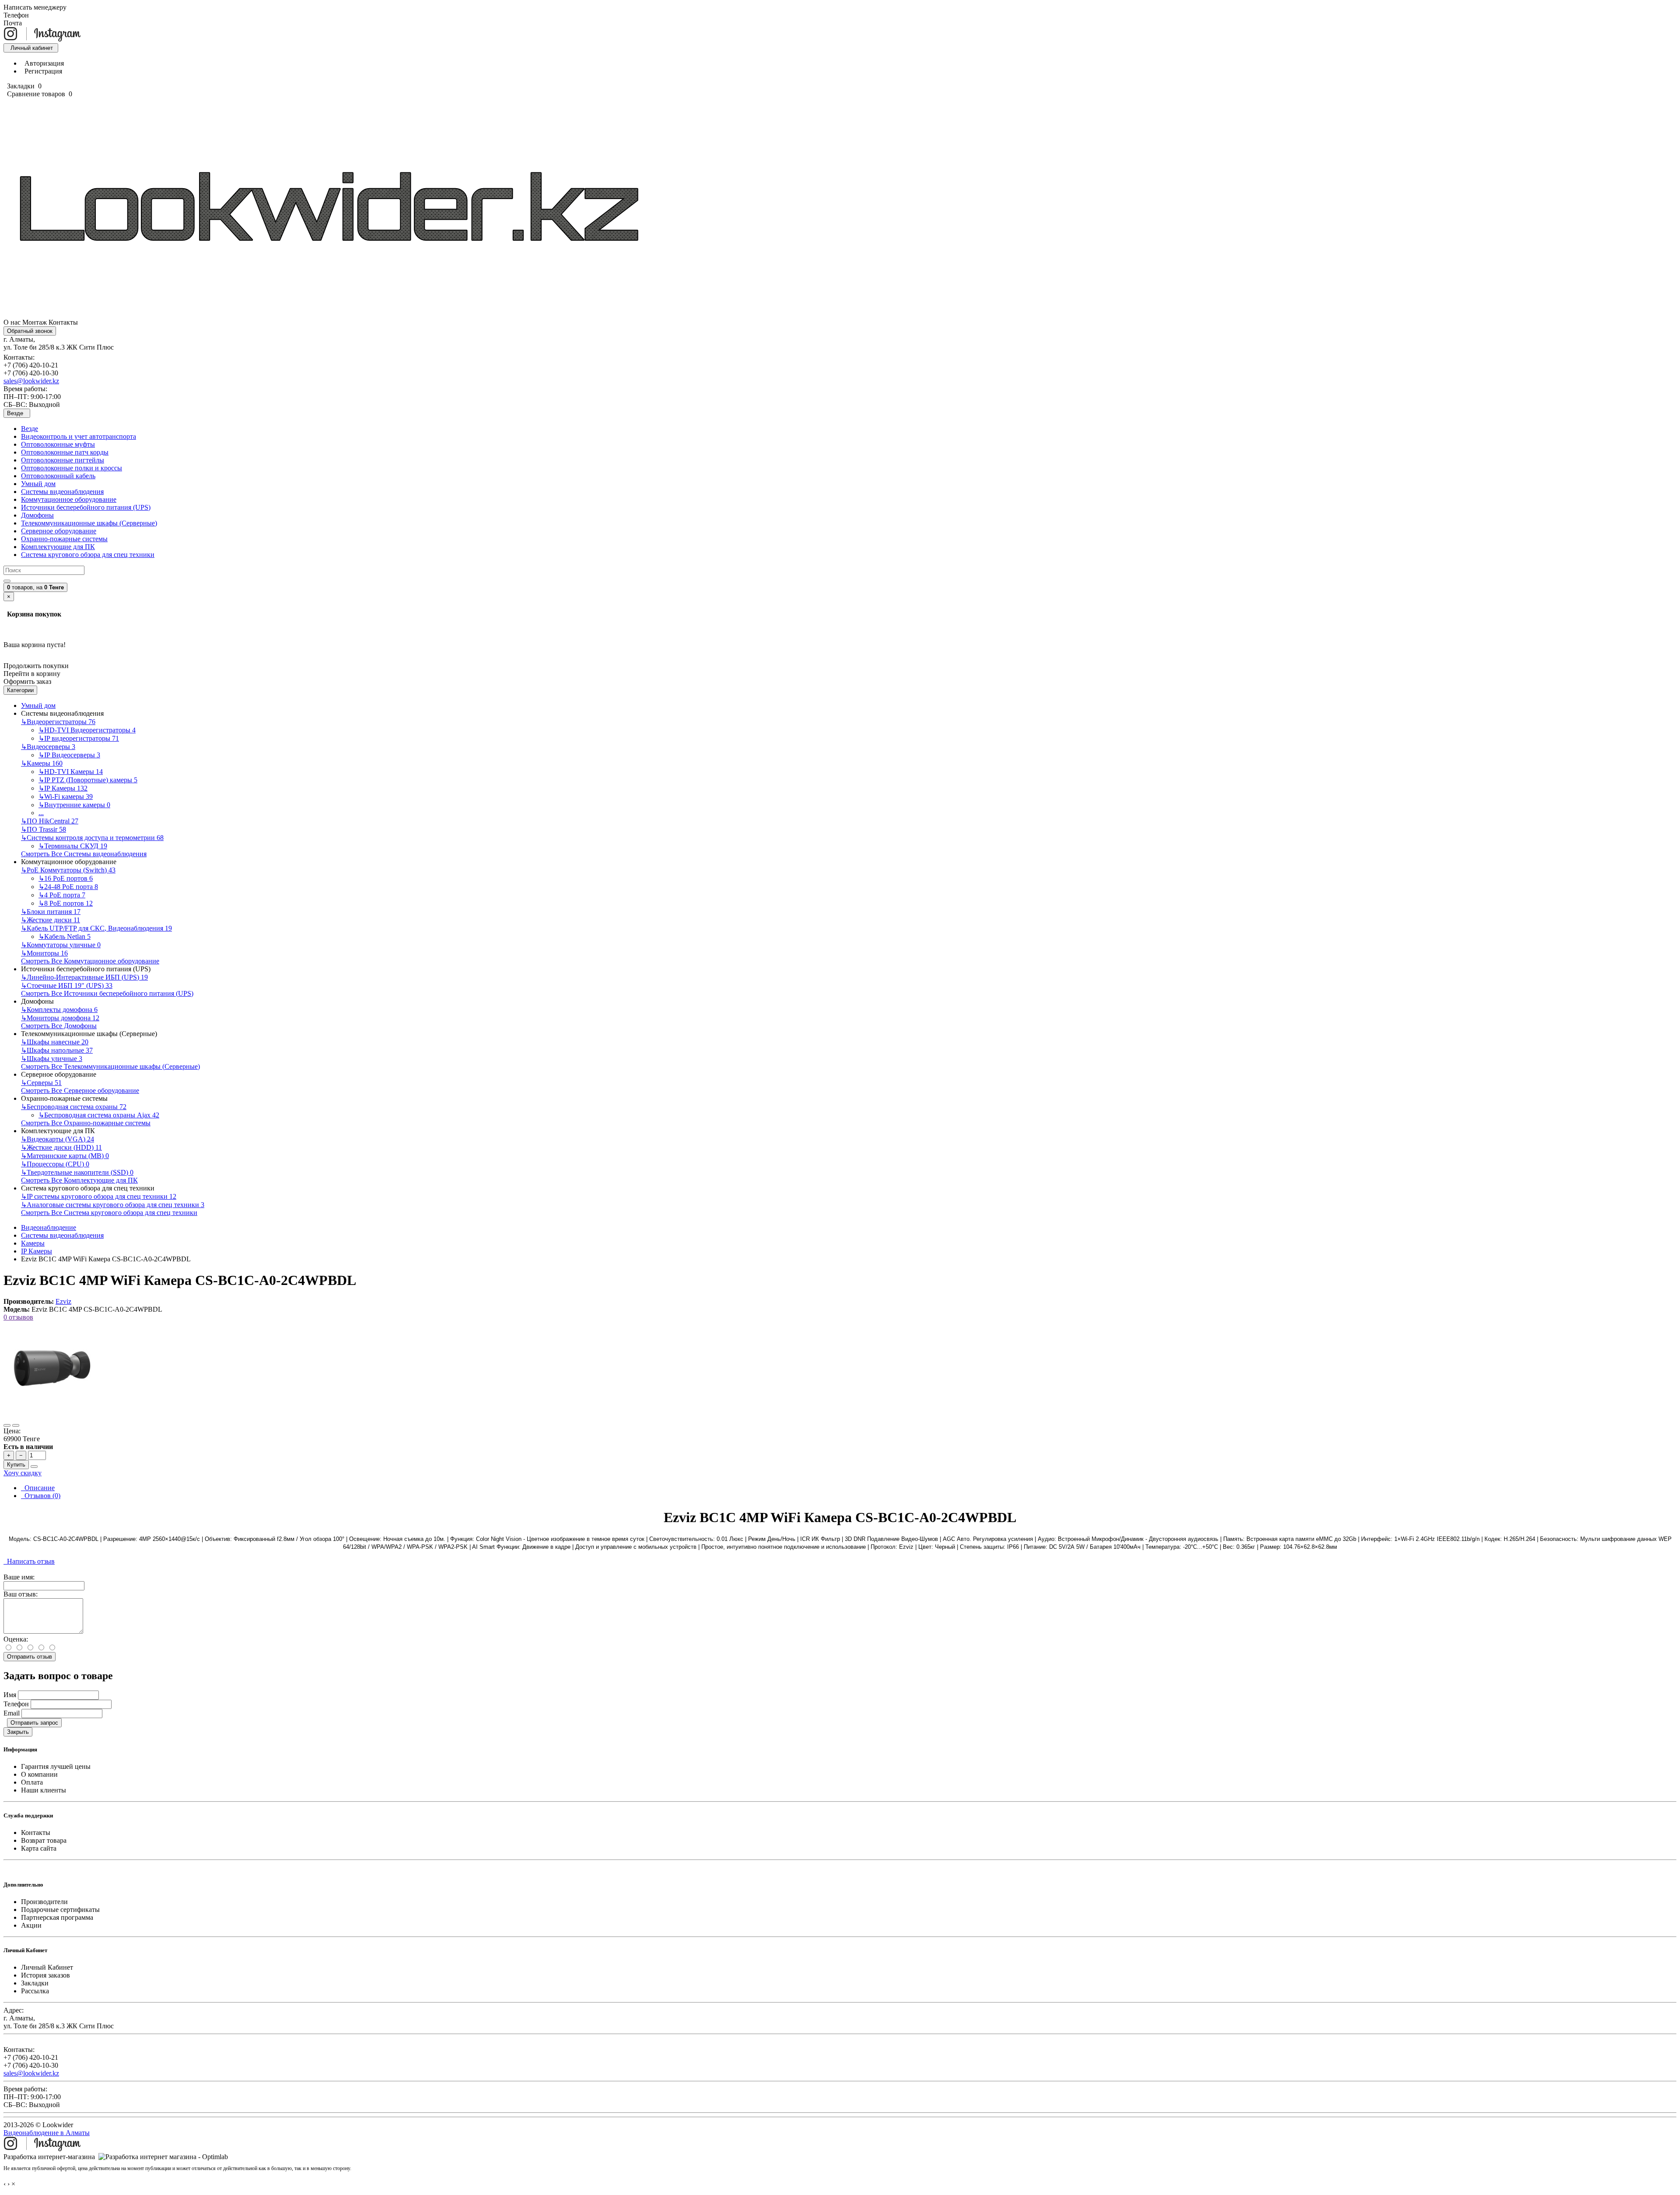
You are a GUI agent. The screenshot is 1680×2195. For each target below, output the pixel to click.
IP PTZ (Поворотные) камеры (88, 780)
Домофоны (37, 515)
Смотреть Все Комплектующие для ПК (79, 1180)
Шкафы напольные (57, 1050)
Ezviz (63, 1301)
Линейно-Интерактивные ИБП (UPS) (84, 977)
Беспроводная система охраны (74, 1107)
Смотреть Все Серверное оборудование (80, 1090)
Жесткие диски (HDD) (61, 1147)
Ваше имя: (19, 1577)
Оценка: (16, 1639)
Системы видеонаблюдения (62, 492)
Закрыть (18, 1732)
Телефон (16, 1704)
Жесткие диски (51, 920)
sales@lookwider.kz (31, 381)
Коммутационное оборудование (69, 499)
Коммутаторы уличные (61, 945)
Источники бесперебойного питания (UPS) (86, 507)
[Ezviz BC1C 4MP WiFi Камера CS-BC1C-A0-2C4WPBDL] (52, 1415)
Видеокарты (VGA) (58, 1139)
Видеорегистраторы (58, 722)
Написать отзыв (29, 1561)
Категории (20, 690)
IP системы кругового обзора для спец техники (99, 1196)
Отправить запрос (34, 1723)
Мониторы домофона (60, 1018)
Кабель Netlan (65, 936)
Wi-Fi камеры (66, 796)
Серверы (41, 1083)
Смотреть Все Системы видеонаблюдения (84, 854)
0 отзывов (18, 1317)
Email (12, 1713)
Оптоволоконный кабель (58, 476)
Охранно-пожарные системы (64, 539)
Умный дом (38, 484)
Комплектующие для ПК (58, 547)
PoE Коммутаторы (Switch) (68, 870)
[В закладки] (7, 1425)
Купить (16, 1465)
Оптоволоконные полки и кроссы (72, 468)
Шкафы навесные (55, 1042)
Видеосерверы (48, 747)
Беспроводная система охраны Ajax (99, 1115)
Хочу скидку (23, 1473)
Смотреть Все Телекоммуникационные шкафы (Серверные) (110, 1066)
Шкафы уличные (52, 1059)
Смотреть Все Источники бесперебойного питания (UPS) (107, 993)
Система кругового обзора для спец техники (88, 555)
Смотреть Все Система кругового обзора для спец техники (109, 1213)
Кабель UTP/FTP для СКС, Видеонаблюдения (96, 928)
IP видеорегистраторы (79, 738)
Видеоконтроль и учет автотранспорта (79, 436)
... (41, 813)
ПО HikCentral (50, 821)
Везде (30, 429)
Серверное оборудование (59, 531)
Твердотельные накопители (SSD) (77, 1172)
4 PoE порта (62, 895)
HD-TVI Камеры (71, 772)
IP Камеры (63, 788)
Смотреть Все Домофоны (59, 1026)
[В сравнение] (16, 1425)
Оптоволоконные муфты (58, 444)
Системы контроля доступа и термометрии (92, 838)
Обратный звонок (30, 331)
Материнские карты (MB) (65, 1156)
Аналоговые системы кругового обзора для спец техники (113, 1205)
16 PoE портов (66, 878)
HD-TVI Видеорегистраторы (87, 730)
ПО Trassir (44, 829)
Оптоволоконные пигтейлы (63, 460)
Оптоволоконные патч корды (65, 452)
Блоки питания (51, 912)
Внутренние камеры (74, 805)
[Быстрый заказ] (34, 1467)
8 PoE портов (66, 903)
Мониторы (44, 953)
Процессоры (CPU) (55, 1164)
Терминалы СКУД (73, 846)
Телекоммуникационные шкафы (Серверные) (89, 523)
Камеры (42, 763)
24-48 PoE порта (68, 887)
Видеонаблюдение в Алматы (47, 2133)
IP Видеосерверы (69, 755)
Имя (10, 1695)
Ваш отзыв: (21, 1594)
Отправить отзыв (30, 1657)
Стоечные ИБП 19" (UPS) (67, 985)
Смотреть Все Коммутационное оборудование (90, 961)
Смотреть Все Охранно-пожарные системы (86, 1123)
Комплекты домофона (59, 1010)
